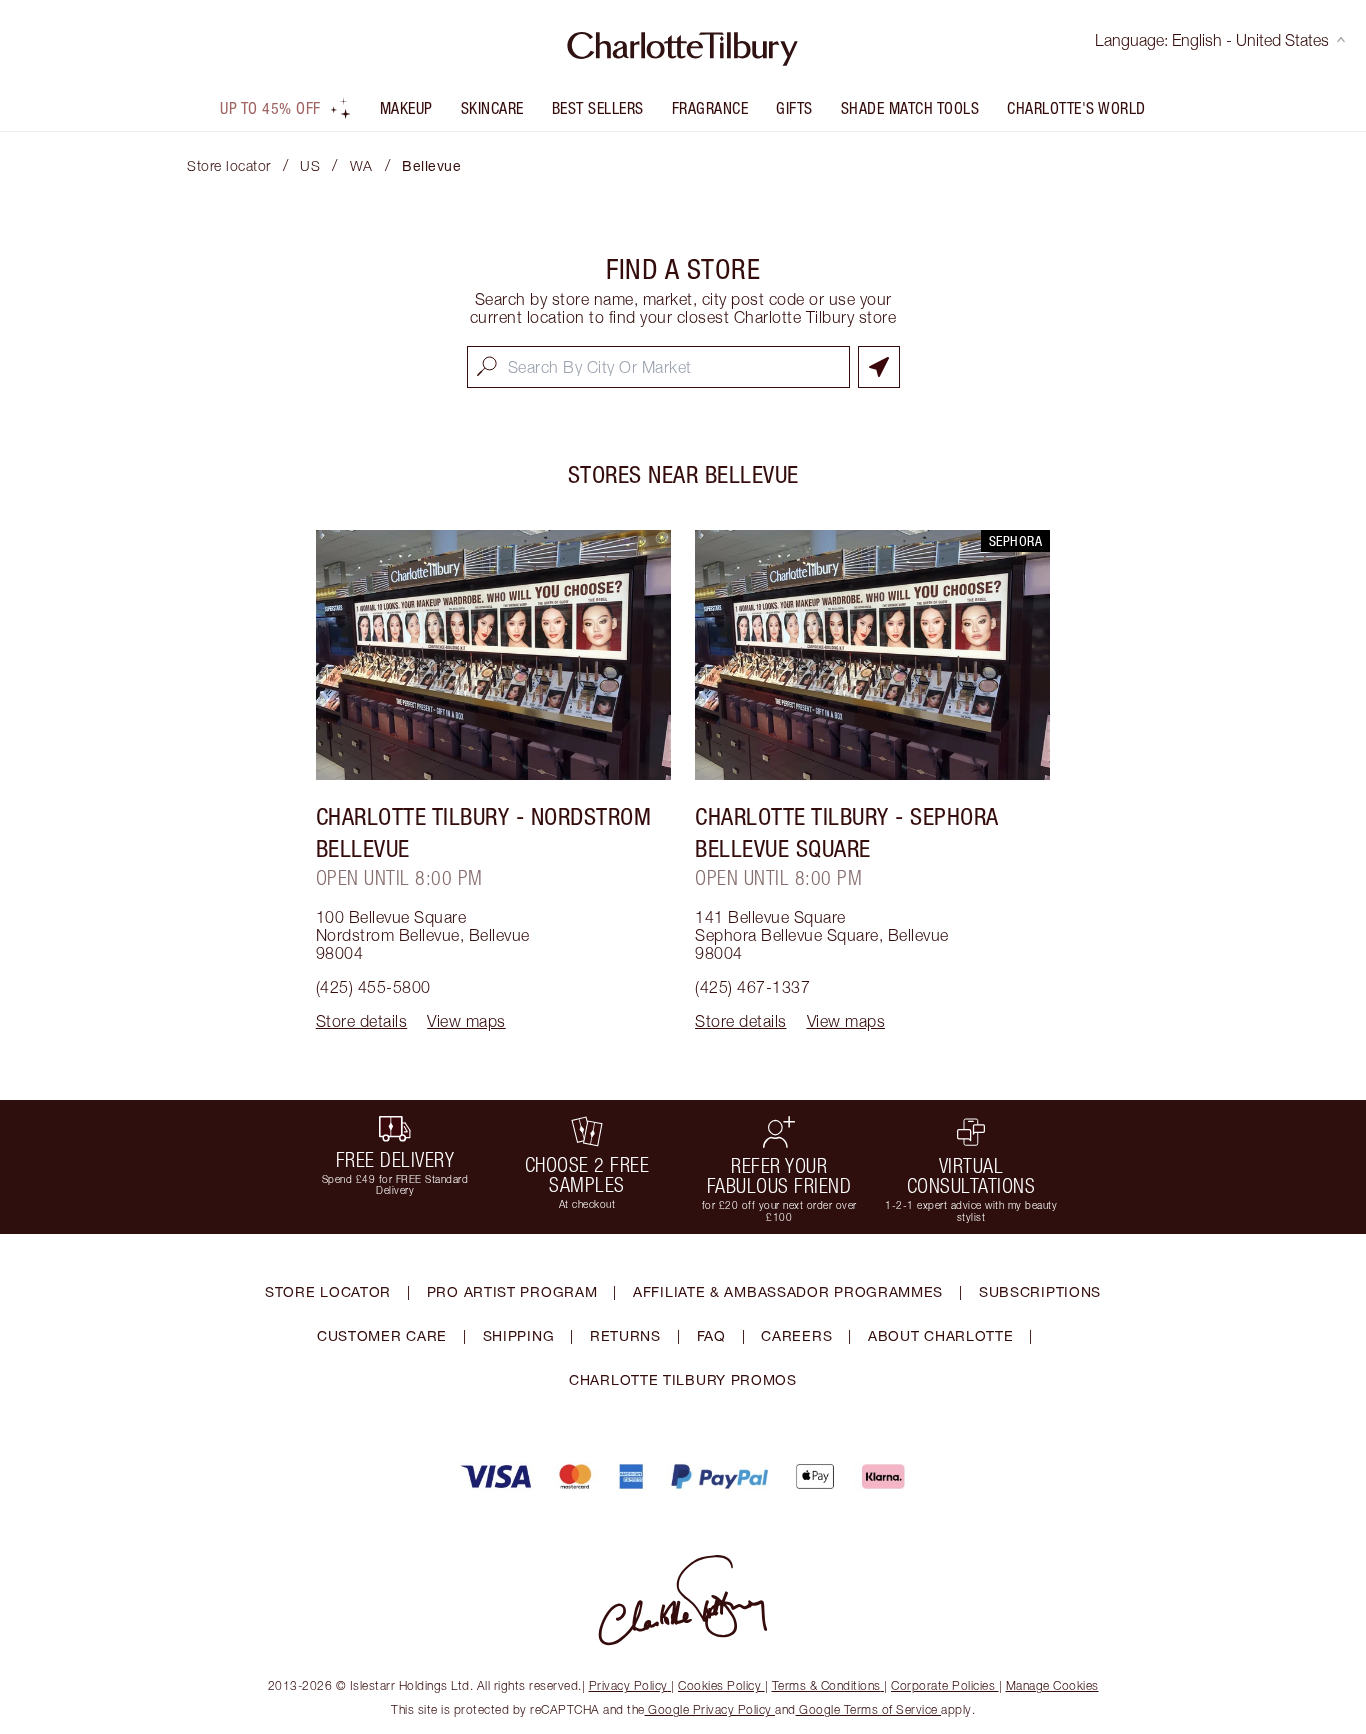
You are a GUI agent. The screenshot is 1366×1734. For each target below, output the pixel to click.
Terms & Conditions (826, 1685)
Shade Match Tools (910, 108)
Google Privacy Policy (710, 1709)
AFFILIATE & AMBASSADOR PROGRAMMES (788, 1291)
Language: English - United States (1212, 40)
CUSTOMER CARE (382, 1335)
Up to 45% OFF (270, 108)
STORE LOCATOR (328, 1291)
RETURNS (625, 1335)
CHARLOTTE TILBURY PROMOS (683, 1379)
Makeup (406, 108)
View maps (466, 1021)
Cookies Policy (719, 1685)
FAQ (711, 1335)
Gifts (794, 108)
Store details (362, 1021)
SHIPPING (519, 1335)
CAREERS (796, 1335)
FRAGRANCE (710, 108)
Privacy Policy (628, 1685)
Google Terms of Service (869, 1709)
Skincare (492, 108)
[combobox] (658, 367)
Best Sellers (598, 108)
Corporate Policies (943, 1685)
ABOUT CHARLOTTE (941, 1335)
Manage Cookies (1052, 1685)
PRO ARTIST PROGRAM (512, 1291)
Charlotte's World (1076, 108)
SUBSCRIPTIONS (1040, 1291)
